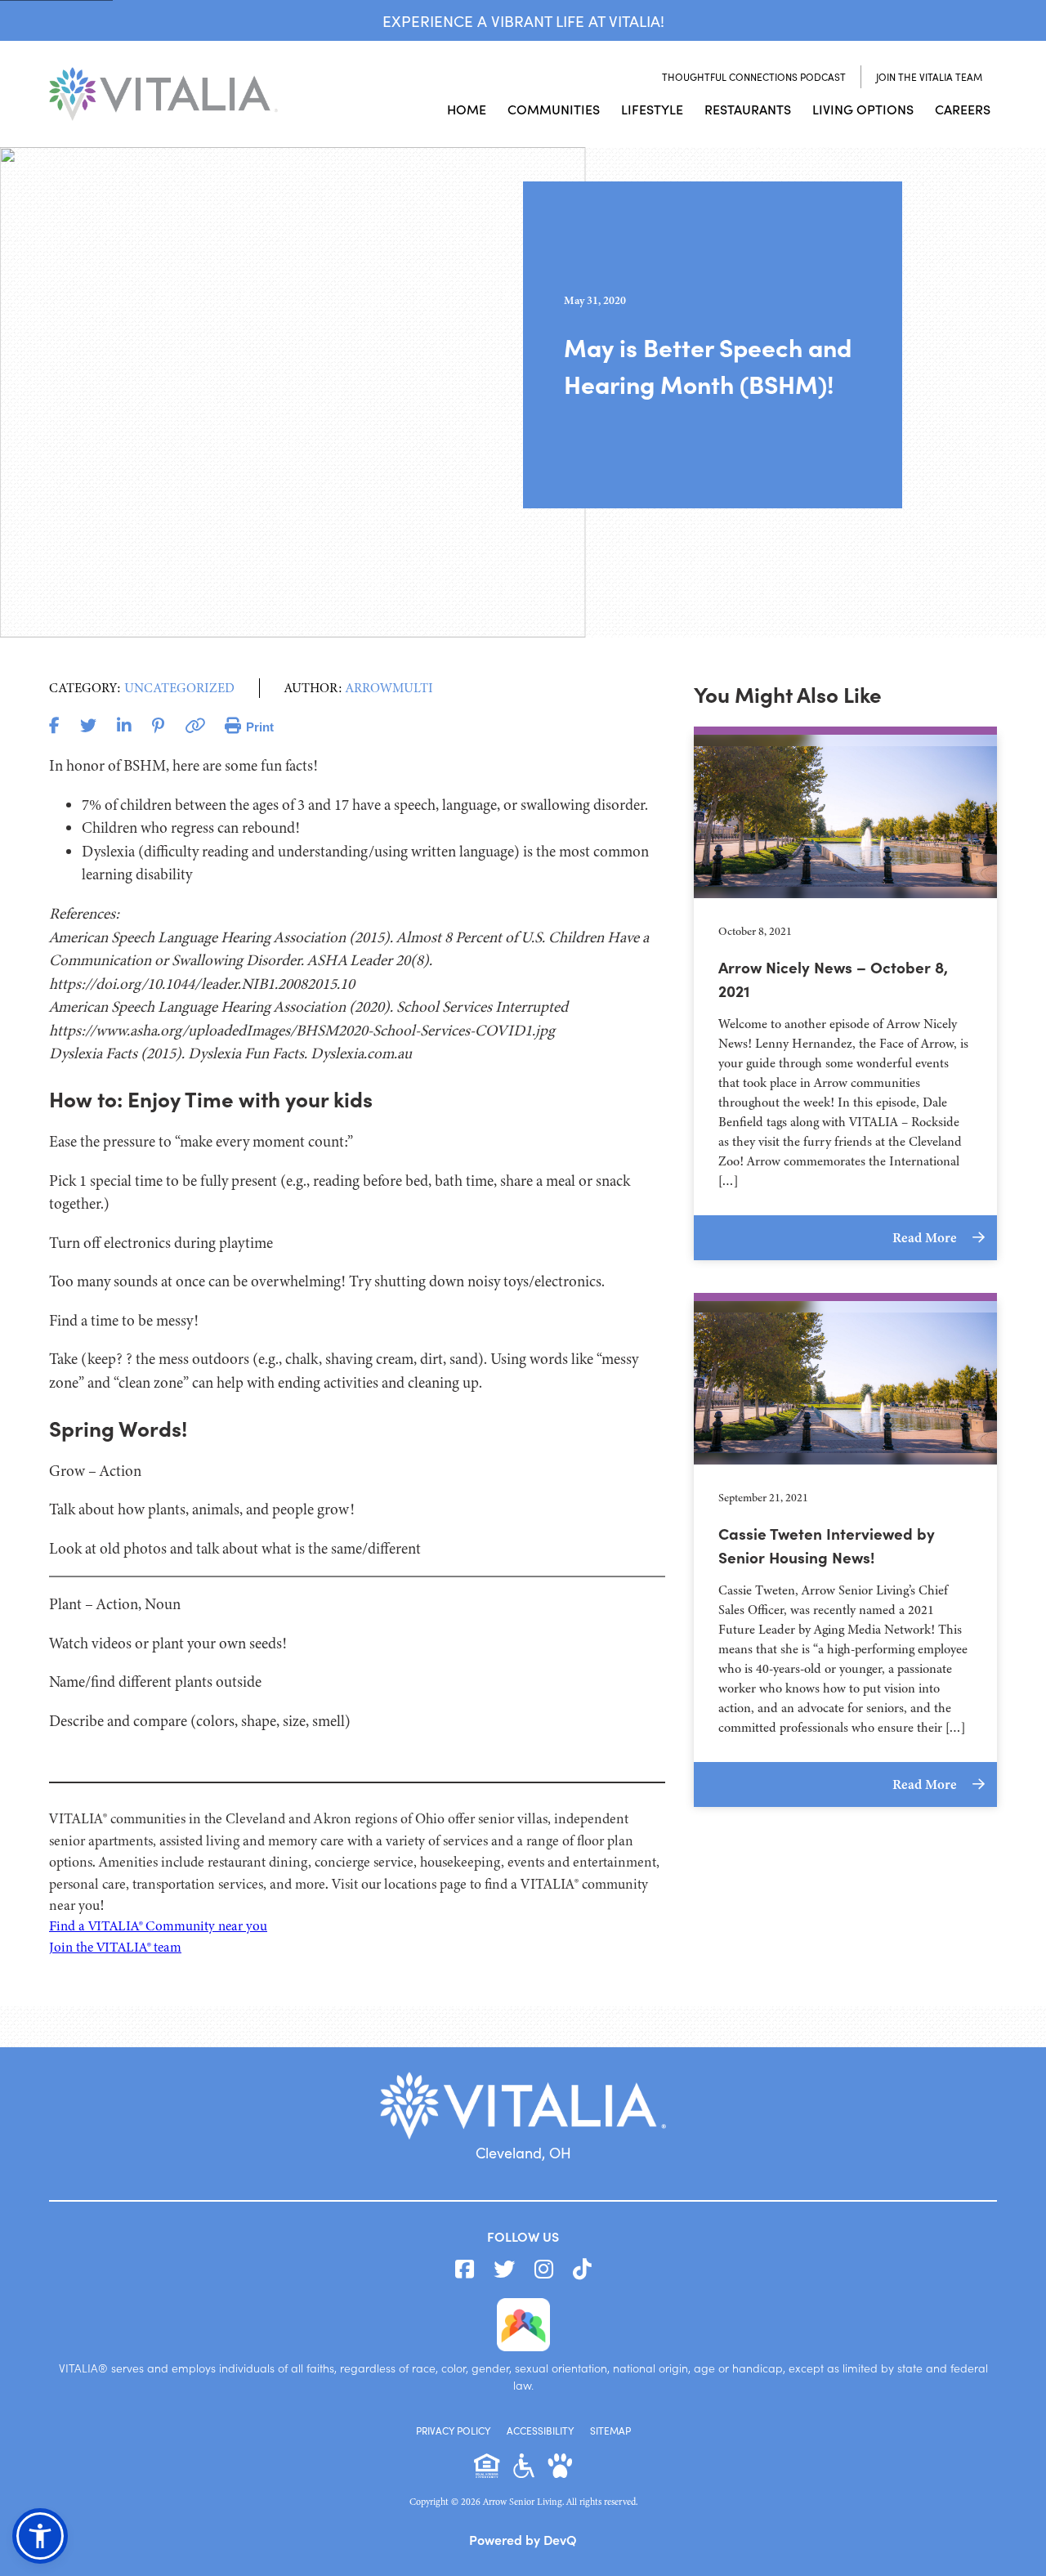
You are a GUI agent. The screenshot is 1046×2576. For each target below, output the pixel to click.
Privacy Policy (453, 2431)
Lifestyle (652, 109)
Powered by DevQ (523, 2539)
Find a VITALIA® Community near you (158, 1926)
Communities (554, 109)
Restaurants (748, 109)
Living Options (863, 109)
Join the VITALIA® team (115, 1947)
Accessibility (540, 2431)
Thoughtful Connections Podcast (754, 77)
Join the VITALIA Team (929, 77)
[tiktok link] (582, 2270)
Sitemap (610, 2431)
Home (467, 109)
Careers (963, 109)
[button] (40, 2536)
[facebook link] (465, 2270)
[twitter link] (504, 2270)
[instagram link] (544, 2270)
